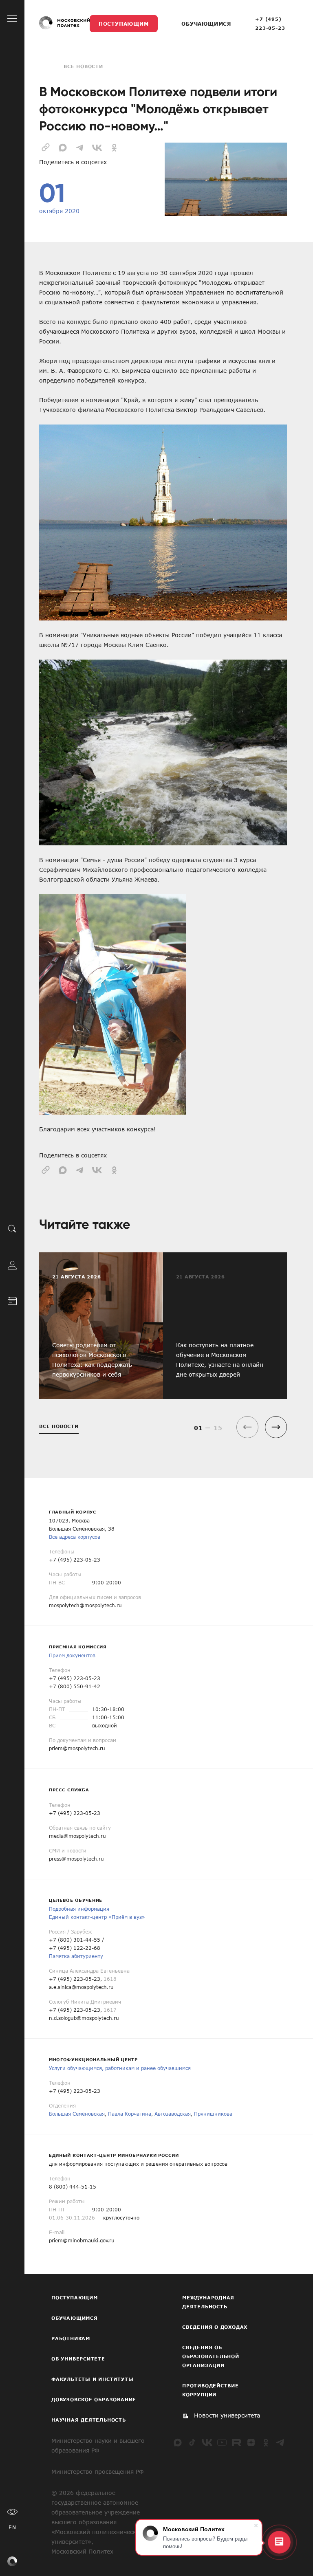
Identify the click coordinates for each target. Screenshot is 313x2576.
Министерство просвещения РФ (97, 2472)
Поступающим (124, 24)
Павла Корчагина (130, 2114)
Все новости (83, 66)
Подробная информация (79, 1909)
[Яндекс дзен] (251, 2442)
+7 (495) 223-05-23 (270, 23)
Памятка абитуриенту (76, 1956)
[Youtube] (222, 2442)
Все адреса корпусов (75, 1537)
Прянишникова (213, 2114)
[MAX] (178, 2442)
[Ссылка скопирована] (46, 147)
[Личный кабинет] (12, 1265)
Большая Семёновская (77, 2114)
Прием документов (72, 1655)
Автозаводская (173, 2114)
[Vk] (207, 2442)
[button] (276, 1427)
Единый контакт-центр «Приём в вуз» (97, 1917)
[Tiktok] (192, 2442)
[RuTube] (236, 2442)
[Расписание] (12, 1300)
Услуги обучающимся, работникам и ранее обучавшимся (120, 2068)
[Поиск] (12, 1229)
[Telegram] (280, 2442)
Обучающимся (206, 24)
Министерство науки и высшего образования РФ (98, 2445)
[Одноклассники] (266, 2442)
